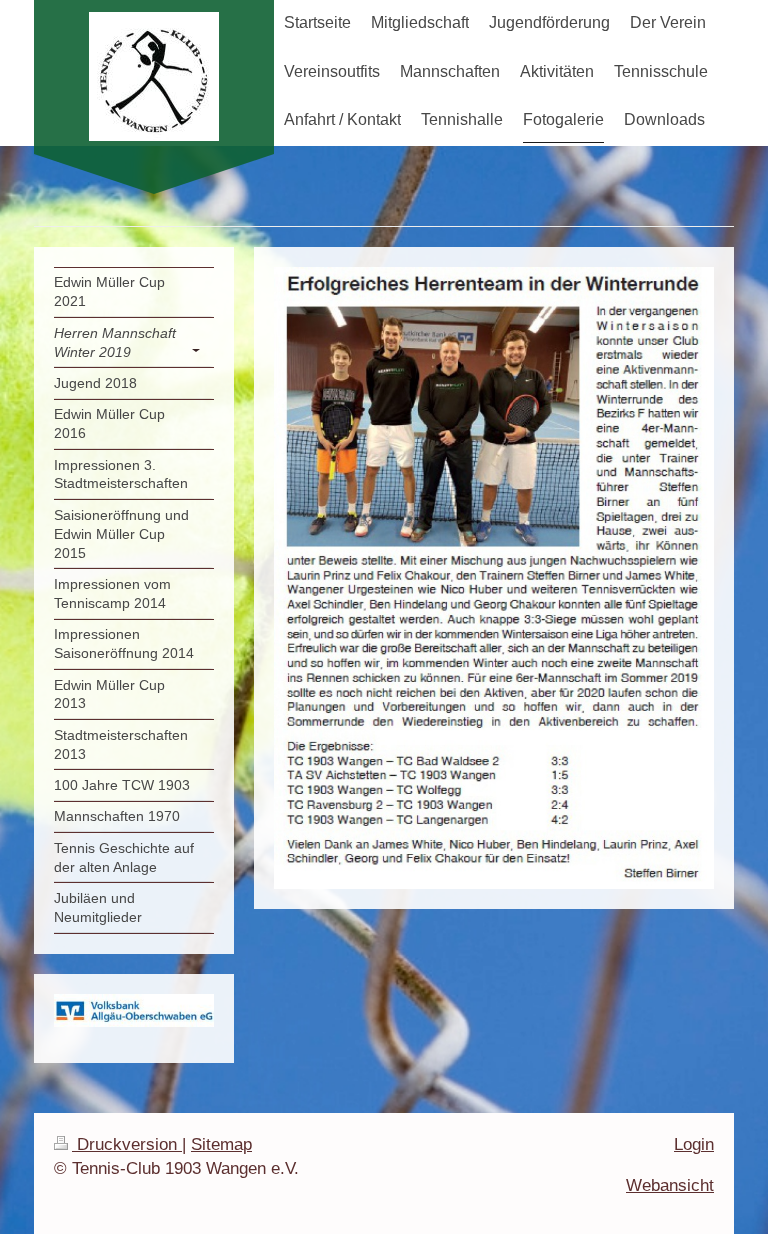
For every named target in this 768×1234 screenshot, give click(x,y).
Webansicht (670, 1185)
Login (694, 1144)
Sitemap (221, 1144)
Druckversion (127, 1144)
